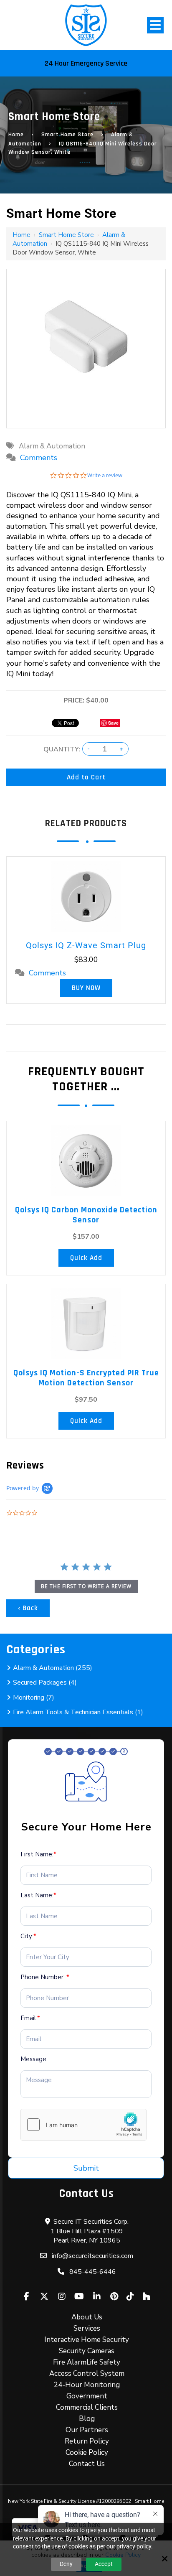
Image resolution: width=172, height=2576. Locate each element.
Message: (34, 2059)
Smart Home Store (67, 135)
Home (16, 135)
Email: (30, 2018)
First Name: (38, 1854)
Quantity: (62, 749)
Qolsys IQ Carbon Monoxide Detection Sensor (86, 1215)
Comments (39, 458)
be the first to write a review (86, 1586)
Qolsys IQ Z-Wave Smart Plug (86, 945)
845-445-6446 (93, 2272)
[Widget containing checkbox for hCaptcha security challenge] (83, 2125)
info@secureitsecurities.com (92, 2256)
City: (28, 1936)
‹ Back (28, 1608)
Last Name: (38, 1895)
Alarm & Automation (52, 446)
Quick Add (86, 1258)
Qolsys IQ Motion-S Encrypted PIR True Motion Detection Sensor (86, 1378)
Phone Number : (45, 1977)
